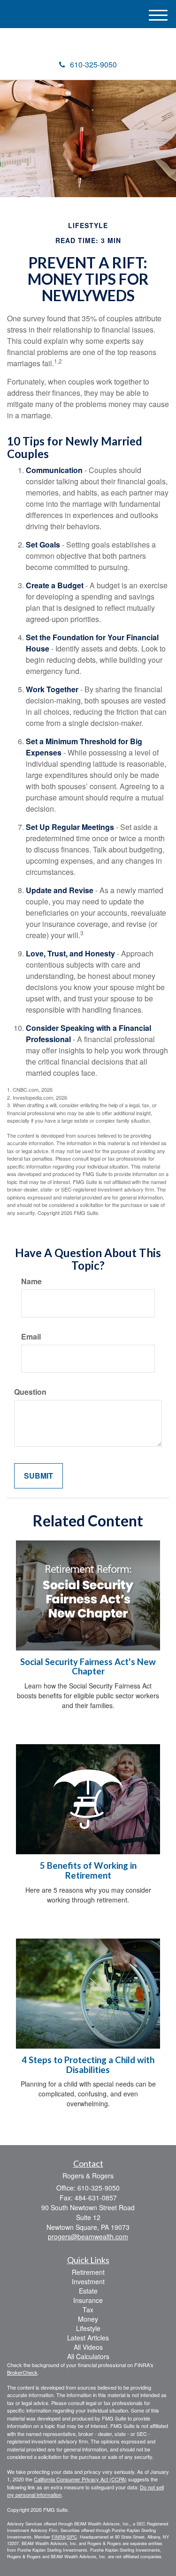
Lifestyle (88, 2328)
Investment (88, 2281)
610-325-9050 (93, 64)
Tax (88, 2310)
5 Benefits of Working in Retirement (88, 1870)
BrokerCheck (22, 2372)
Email (31, 1337)
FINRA (58, 2537)
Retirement (88, 2272)
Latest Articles (88, 2338)
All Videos (88, 2347)
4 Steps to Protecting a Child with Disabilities (88, 2065)
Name (31, 1281)
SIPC (72, 2537)
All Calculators (88, 2356)
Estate (88, 2291)
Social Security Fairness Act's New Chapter (88, 1667)
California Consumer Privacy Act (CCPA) (80, 2479)
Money (88, 2319)
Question (30, 1392)
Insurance (88, 2300)
